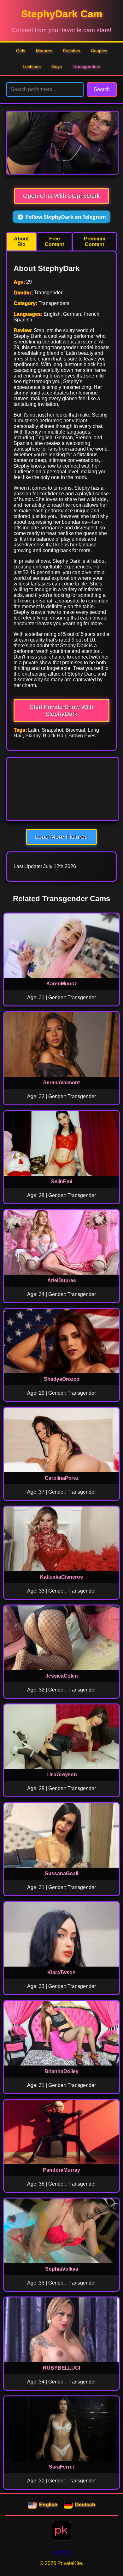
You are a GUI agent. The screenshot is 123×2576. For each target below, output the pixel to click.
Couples (99, 51)
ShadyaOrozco (62, 1379)
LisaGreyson (62, 1775)
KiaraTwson (61, 1972)
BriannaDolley (61, 2071)
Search (102, 89)
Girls (21, 51)
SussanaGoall (61, 1873)
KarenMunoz (62, 984)
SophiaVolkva (62, 2269)
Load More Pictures (61, 837)
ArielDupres (62, 1280)
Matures (44, 51)
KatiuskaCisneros (61, 1577)
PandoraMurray (61, 2170)
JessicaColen (62, 1676)
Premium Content (95, 242)
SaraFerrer (62, 2467)
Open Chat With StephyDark (61, 196)
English (48, 2505)
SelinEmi (62, 1181)
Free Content (54, 242)
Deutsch (85, 2505)
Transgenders (86, 66)
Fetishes (72, 51)
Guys (57, 66)
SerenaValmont (61, 1083)
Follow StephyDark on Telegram (66, 217)
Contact (62, 2553)
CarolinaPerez (62, 1478)
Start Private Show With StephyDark (61, 710)
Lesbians (32, 66)
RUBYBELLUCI (61, 2368)
